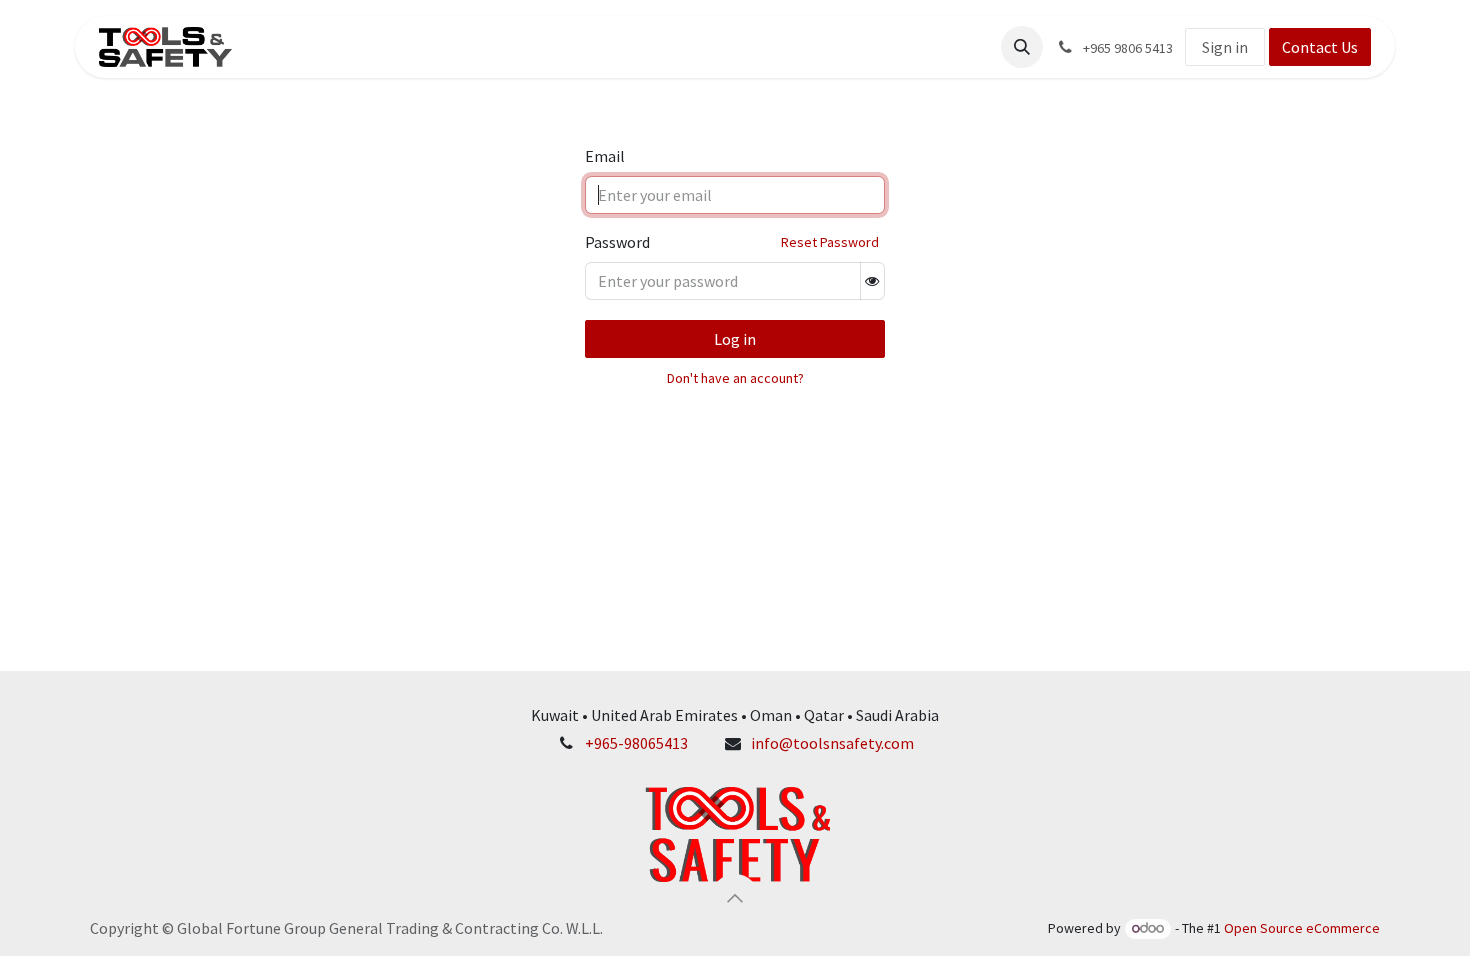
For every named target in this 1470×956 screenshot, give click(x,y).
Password (617, 242)
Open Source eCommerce (1302, 928)
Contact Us (1320, 47)
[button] (1022, 47)
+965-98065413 (636, 743)
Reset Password (830, 242)
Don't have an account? (735, 378)
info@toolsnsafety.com (832, 743)
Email (605, 156)
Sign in (1225, 47)
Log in (735, 339)
